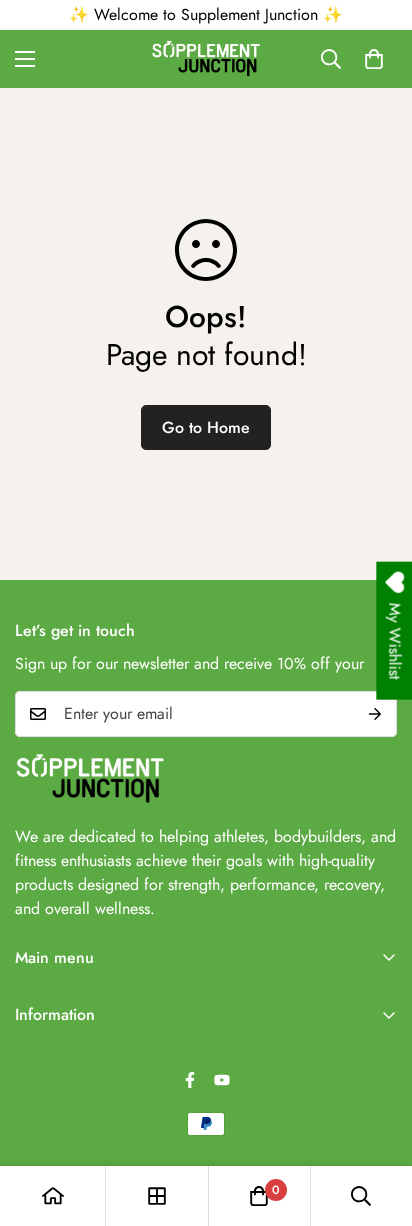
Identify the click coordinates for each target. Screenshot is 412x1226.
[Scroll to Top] (376, 1120)
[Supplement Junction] (206, 59)
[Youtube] (222, 1080)
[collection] (157, 1196)
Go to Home (206, 427)
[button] (374, 59)
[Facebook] (190, 1080)
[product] (53, 1196)
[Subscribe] (375, 714)
